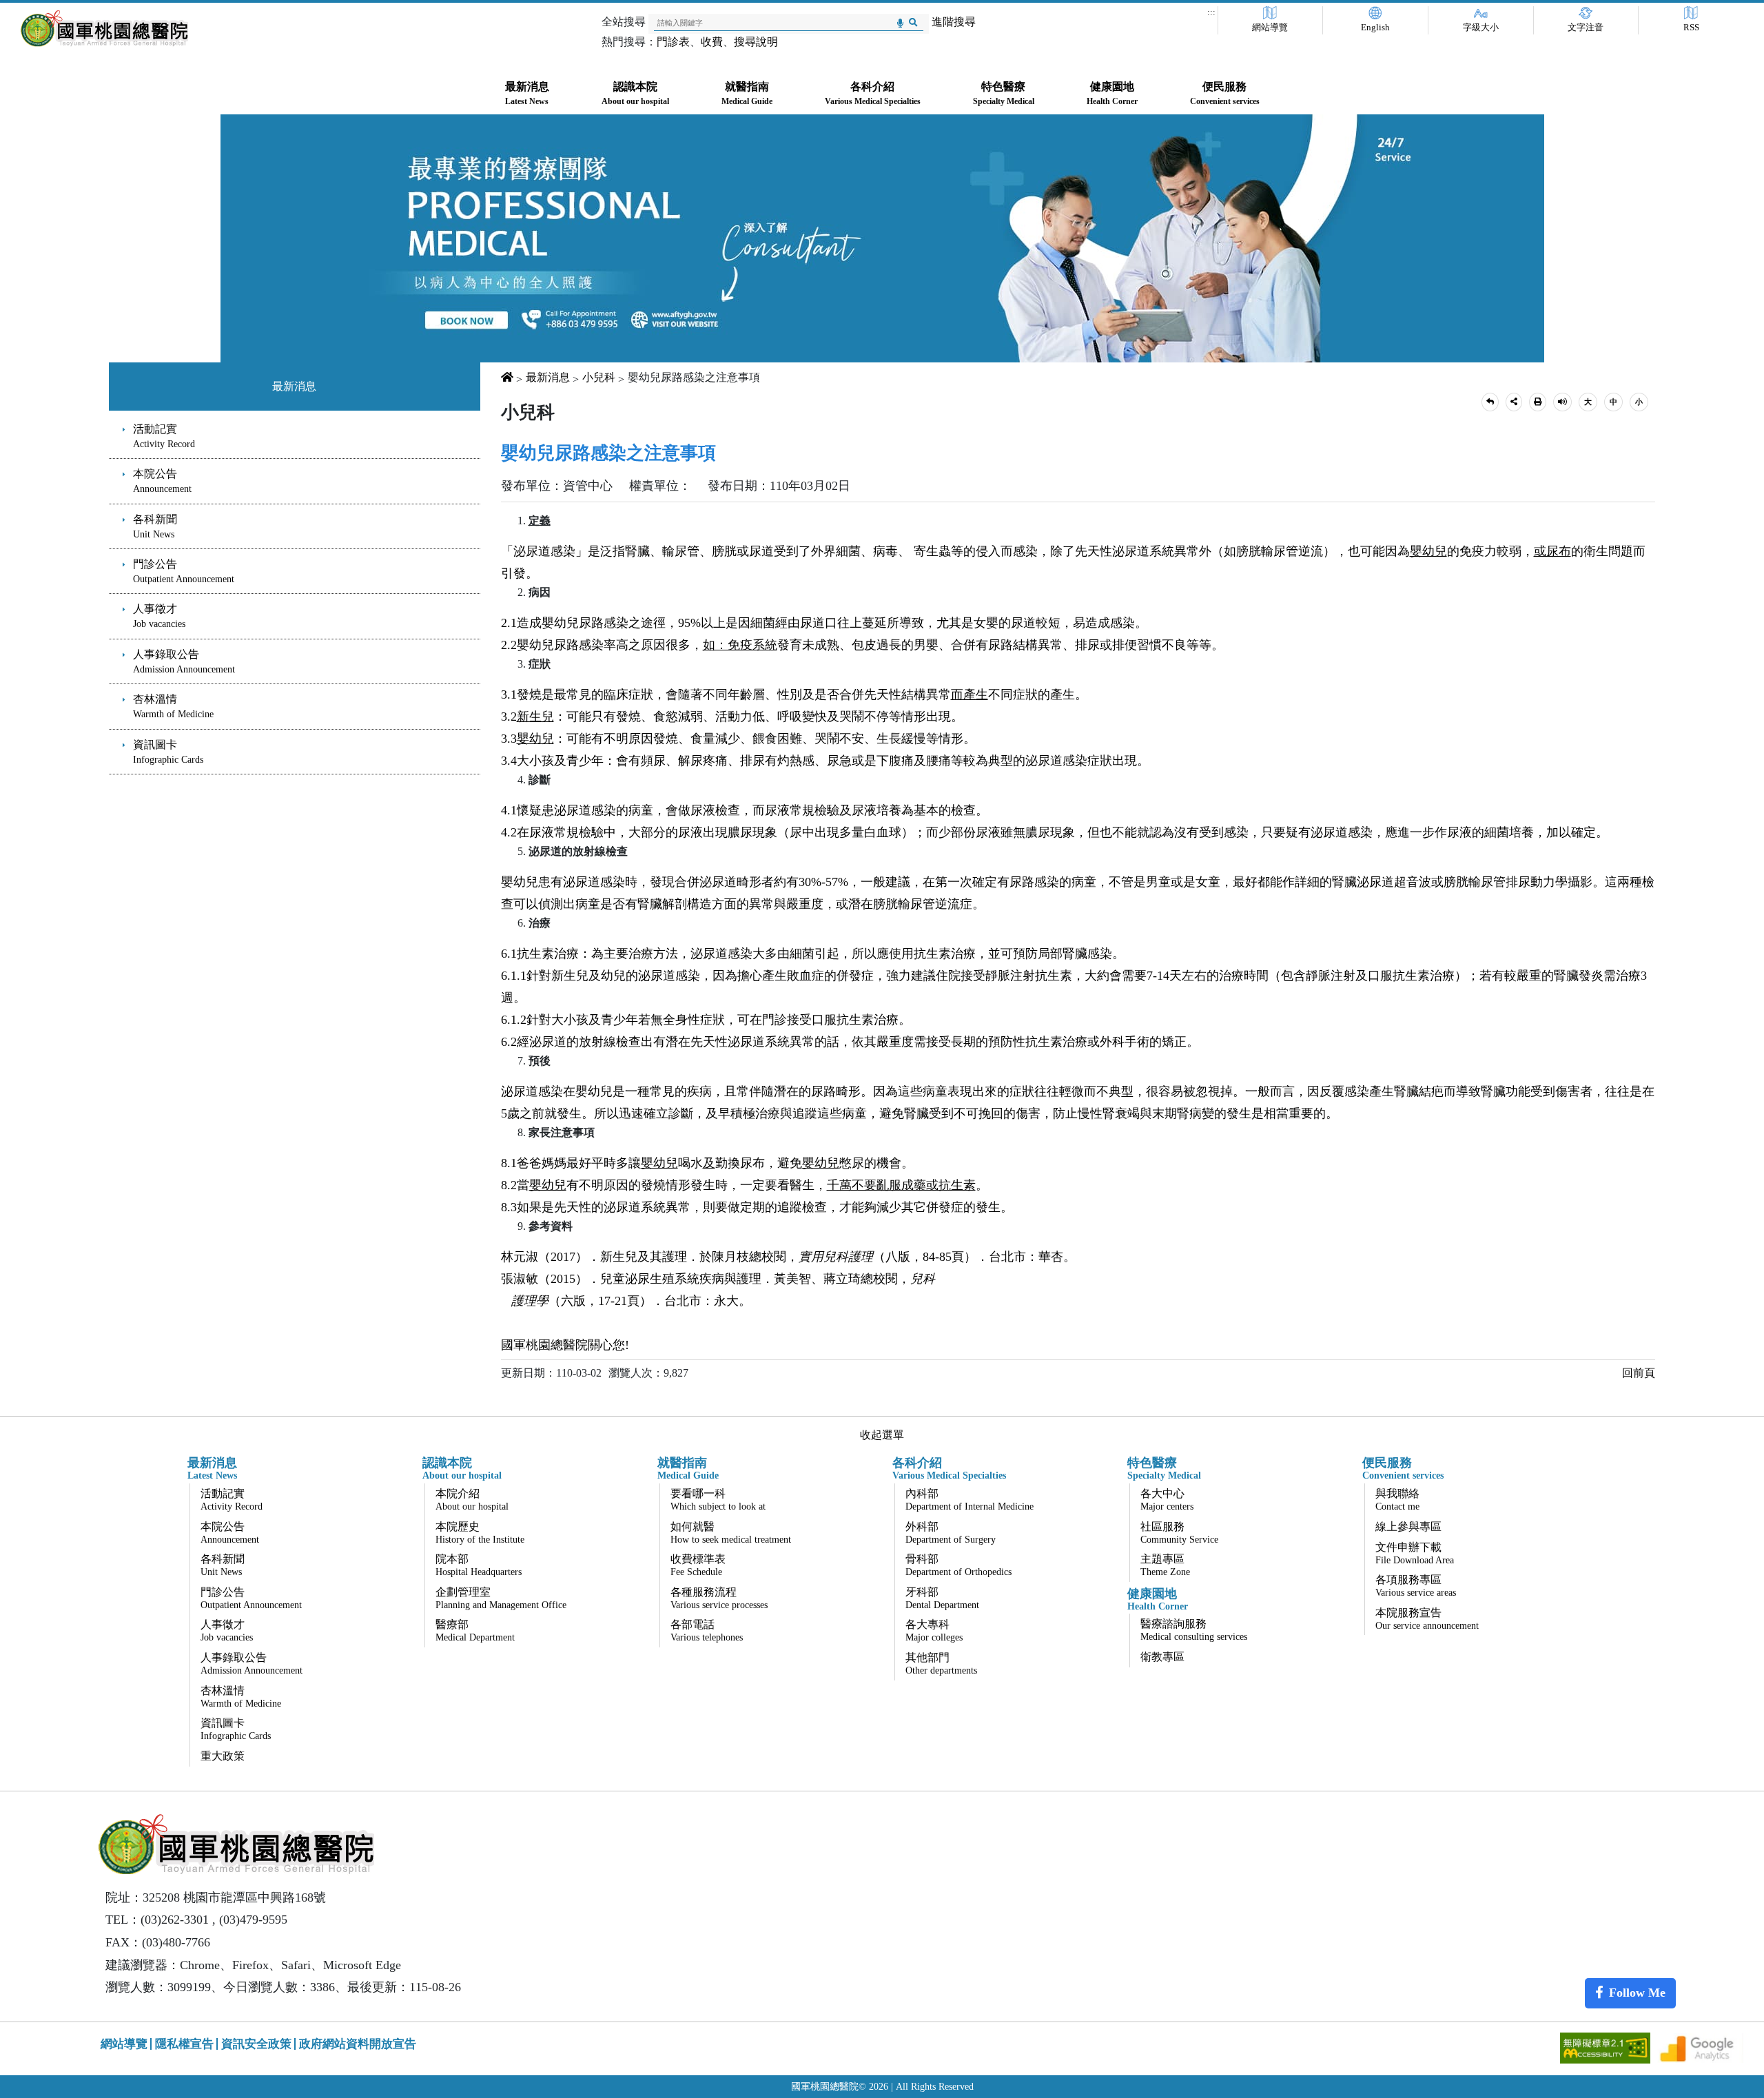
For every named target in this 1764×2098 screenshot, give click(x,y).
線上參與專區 (1408, 1526)
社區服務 (1179, 1533)
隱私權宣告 (184, 2044)
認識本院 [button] (635, 93)
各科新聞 (155, 526)
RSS (1691, 28)
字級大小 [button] (1481, 28)
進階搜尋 (954, 22)
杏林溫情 (173, 706)
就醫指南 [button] (747, 93)
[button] (1490, 402)
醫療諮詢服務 (1194, 1630)
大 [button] (1588, 402)
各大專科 (934, 1631)
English (1375, 28)
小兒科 (599, 377)
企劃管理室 (501, 1598)
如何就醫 (731, 1533)
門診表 (673, 42)
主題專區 (1165, 1565)
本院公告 (162, 481)
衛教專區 (1162, 1657)
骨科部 (958, 1565)
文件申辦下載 (1415, 1553)
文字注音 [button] (1586, 28)
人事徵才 (159, 616)
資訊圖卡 (168, 752)
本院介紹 (472, 1500)
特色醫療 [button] (1004, 93)
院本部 (479, 1565)
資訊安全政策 (256, 2044)
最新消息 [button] (527, 93)
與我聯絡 (1397, 1500)
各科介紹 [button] (873, 93)
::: (1211, 12)
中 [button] (1613, 402)
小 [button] (1639, 402)
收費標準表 (698, 1565)
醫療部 (475, 1631)
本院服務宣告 (1427, 1619)
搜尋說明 (756, 42)
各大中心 (1167, 1500)
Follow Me (1637, 1993)
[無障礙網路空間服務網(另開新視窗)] (1607, 2047)
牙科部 (942, 1598)
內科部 (970, 1500)
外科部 (951, 1533)
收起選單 (882, 1435)
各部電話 (707, 1631)
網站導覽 (1270, 28)
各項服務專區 (1416, 1586)
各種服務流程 (719, 1598)
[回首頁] (104, 29)
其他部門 (941, 1664)
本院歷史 (480, 1533)
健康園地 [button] (1112, 93)
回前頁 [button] (1639, 1373)
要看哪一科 (718, 1500)
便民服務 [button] (1225, 93)
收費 (712, 42)
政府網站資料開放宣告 (358, 2044)
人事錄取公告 (184, 661)
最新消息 (294, 386)
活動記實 (164, 436)
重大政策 (223, 1756)
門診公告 (184, 571)
